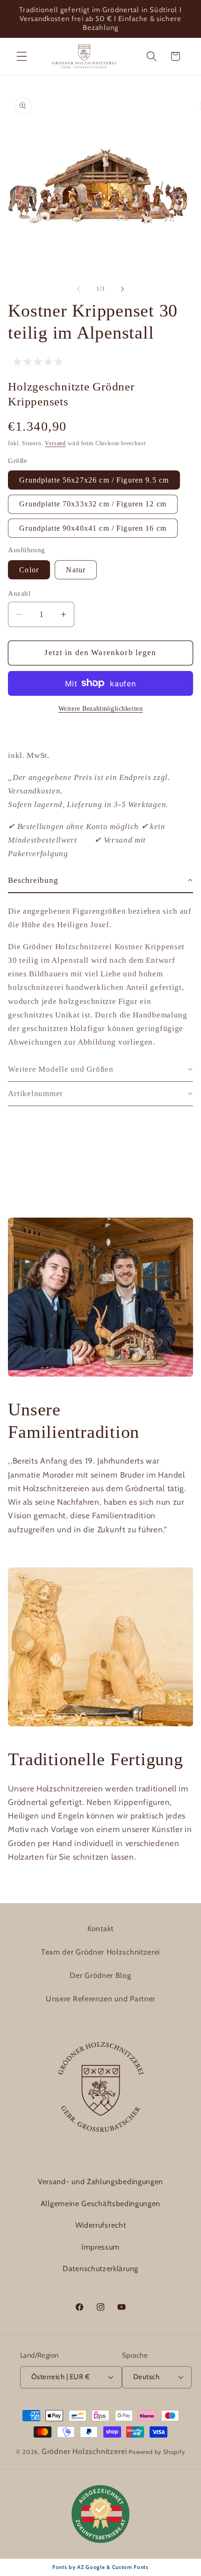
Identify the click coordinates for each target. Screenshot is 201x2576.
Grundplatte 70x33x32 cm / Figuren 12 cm (93, 504)
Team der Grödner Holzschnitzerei (100, 1952)
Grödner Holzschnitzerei (84, 2451)
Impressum (100, 2247)
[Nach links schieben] (79, 289)
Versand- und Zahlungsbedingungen (100, 2182)
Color (29, 570)
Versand (55, 443)
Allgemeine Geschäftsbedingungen (100, 2204)
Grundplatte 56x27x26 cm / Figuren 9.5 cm (94, 480)
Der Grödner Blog (100, 1975)
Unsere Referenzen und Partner (100, 1999)
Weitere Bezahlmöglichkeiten (101, 709)
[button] (22, 56)
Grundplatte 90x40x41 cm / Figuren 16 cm (93, 528)
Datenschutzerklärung (100, 2269)
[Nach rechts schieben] (122, 289)
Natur (76, 570)
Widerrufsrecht (101, 2225)
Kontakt (100, 1929)
